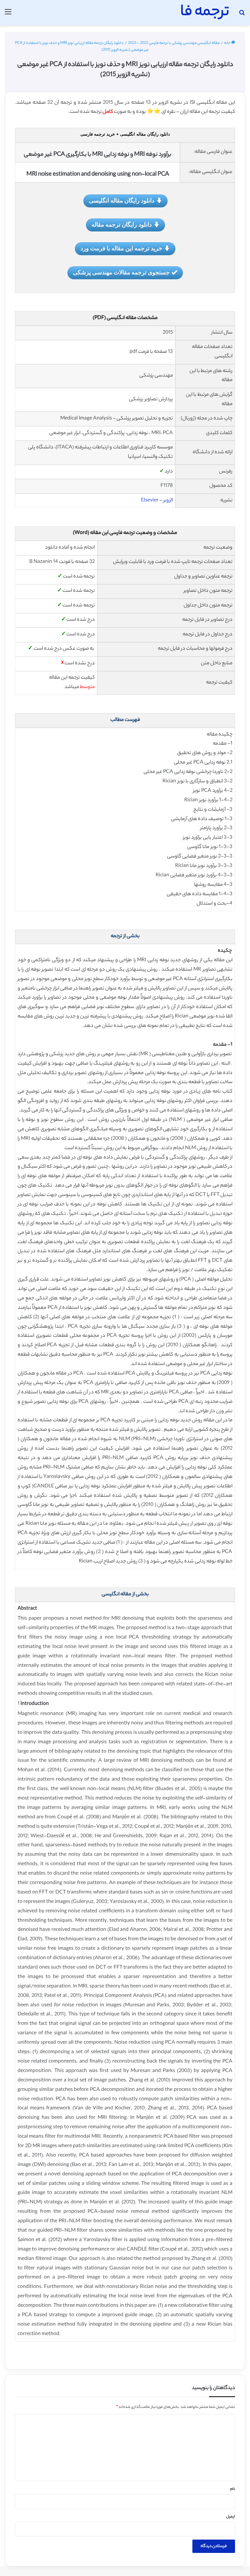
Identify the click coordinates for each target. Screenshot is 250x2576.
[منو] (8, 15)
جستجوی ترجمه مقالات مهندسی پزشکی (121, 272)
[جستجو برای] (242, 15)
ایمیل (231, 2517)
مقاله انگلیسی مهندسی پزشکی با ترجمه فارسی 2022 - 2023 (174, 43)
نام (233, 2489)
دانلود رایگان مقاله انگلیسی (122, 200)
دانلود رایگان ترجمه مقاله (122, 224)
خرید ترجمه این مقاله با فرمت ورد (121, 248)
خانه (228, 43)
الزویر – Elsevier (157, 501)
